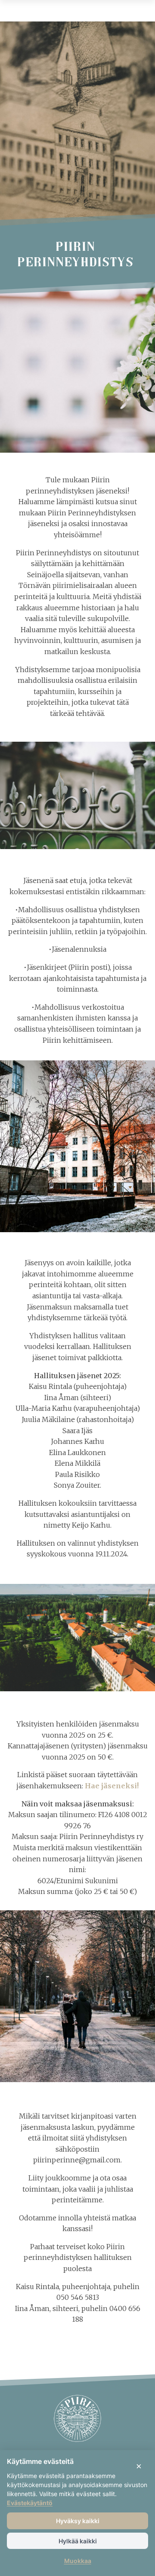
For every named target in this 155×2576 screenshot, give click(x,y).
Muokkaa (78, 2561)
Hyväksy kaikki (78, 2521)
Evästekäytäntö (30, 2503)
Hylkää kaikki (78, 2541)
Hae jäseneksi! (112, 1786)
